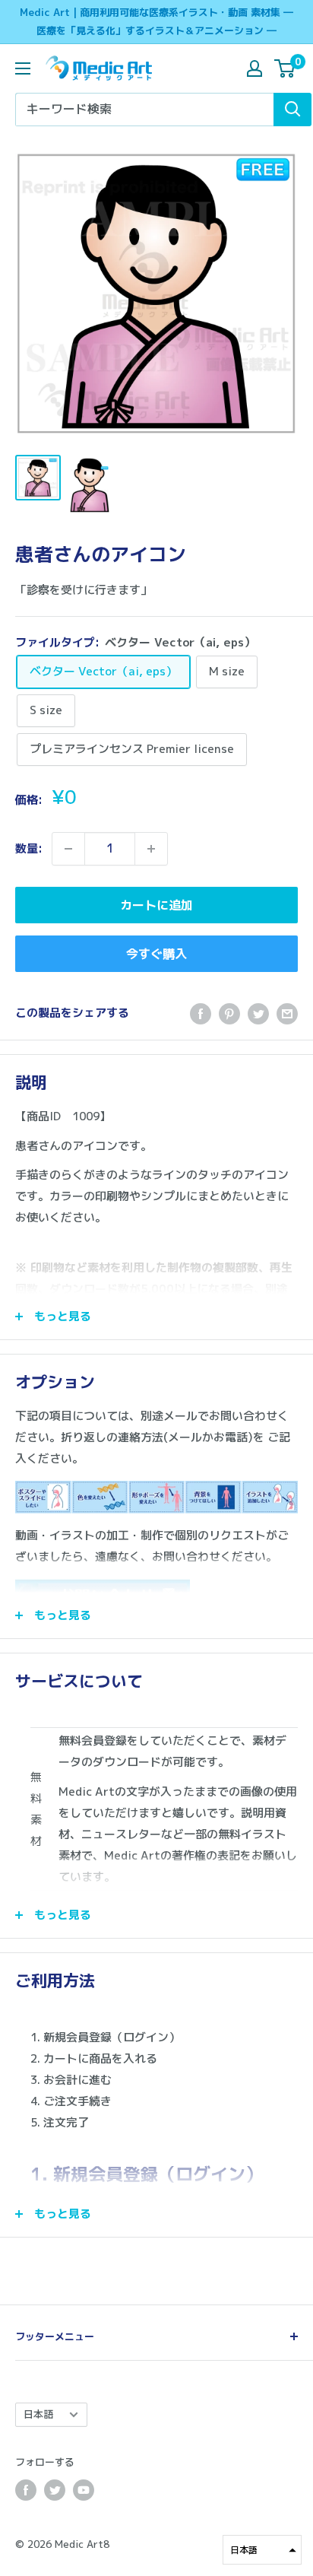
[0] (285, 68)
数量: (29, 848)
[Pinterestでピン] (229, 1013)
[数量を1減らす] (68, 849)
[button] (262, 2550)
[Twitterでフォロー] (55, 2490)
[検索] (292, 110)
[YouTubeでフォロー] (84, 2490)
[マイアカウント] (255, 68)
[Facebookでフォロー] (26, 2490)
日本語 (38, 2414)
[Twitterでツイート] (258, 1013)
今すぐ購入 (156, 954)
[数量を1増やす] (151, 849)
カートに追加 (156, 905)
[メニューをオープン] (23, 68)
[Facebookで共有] (201, 1013)
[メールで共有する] (287, 1013)
